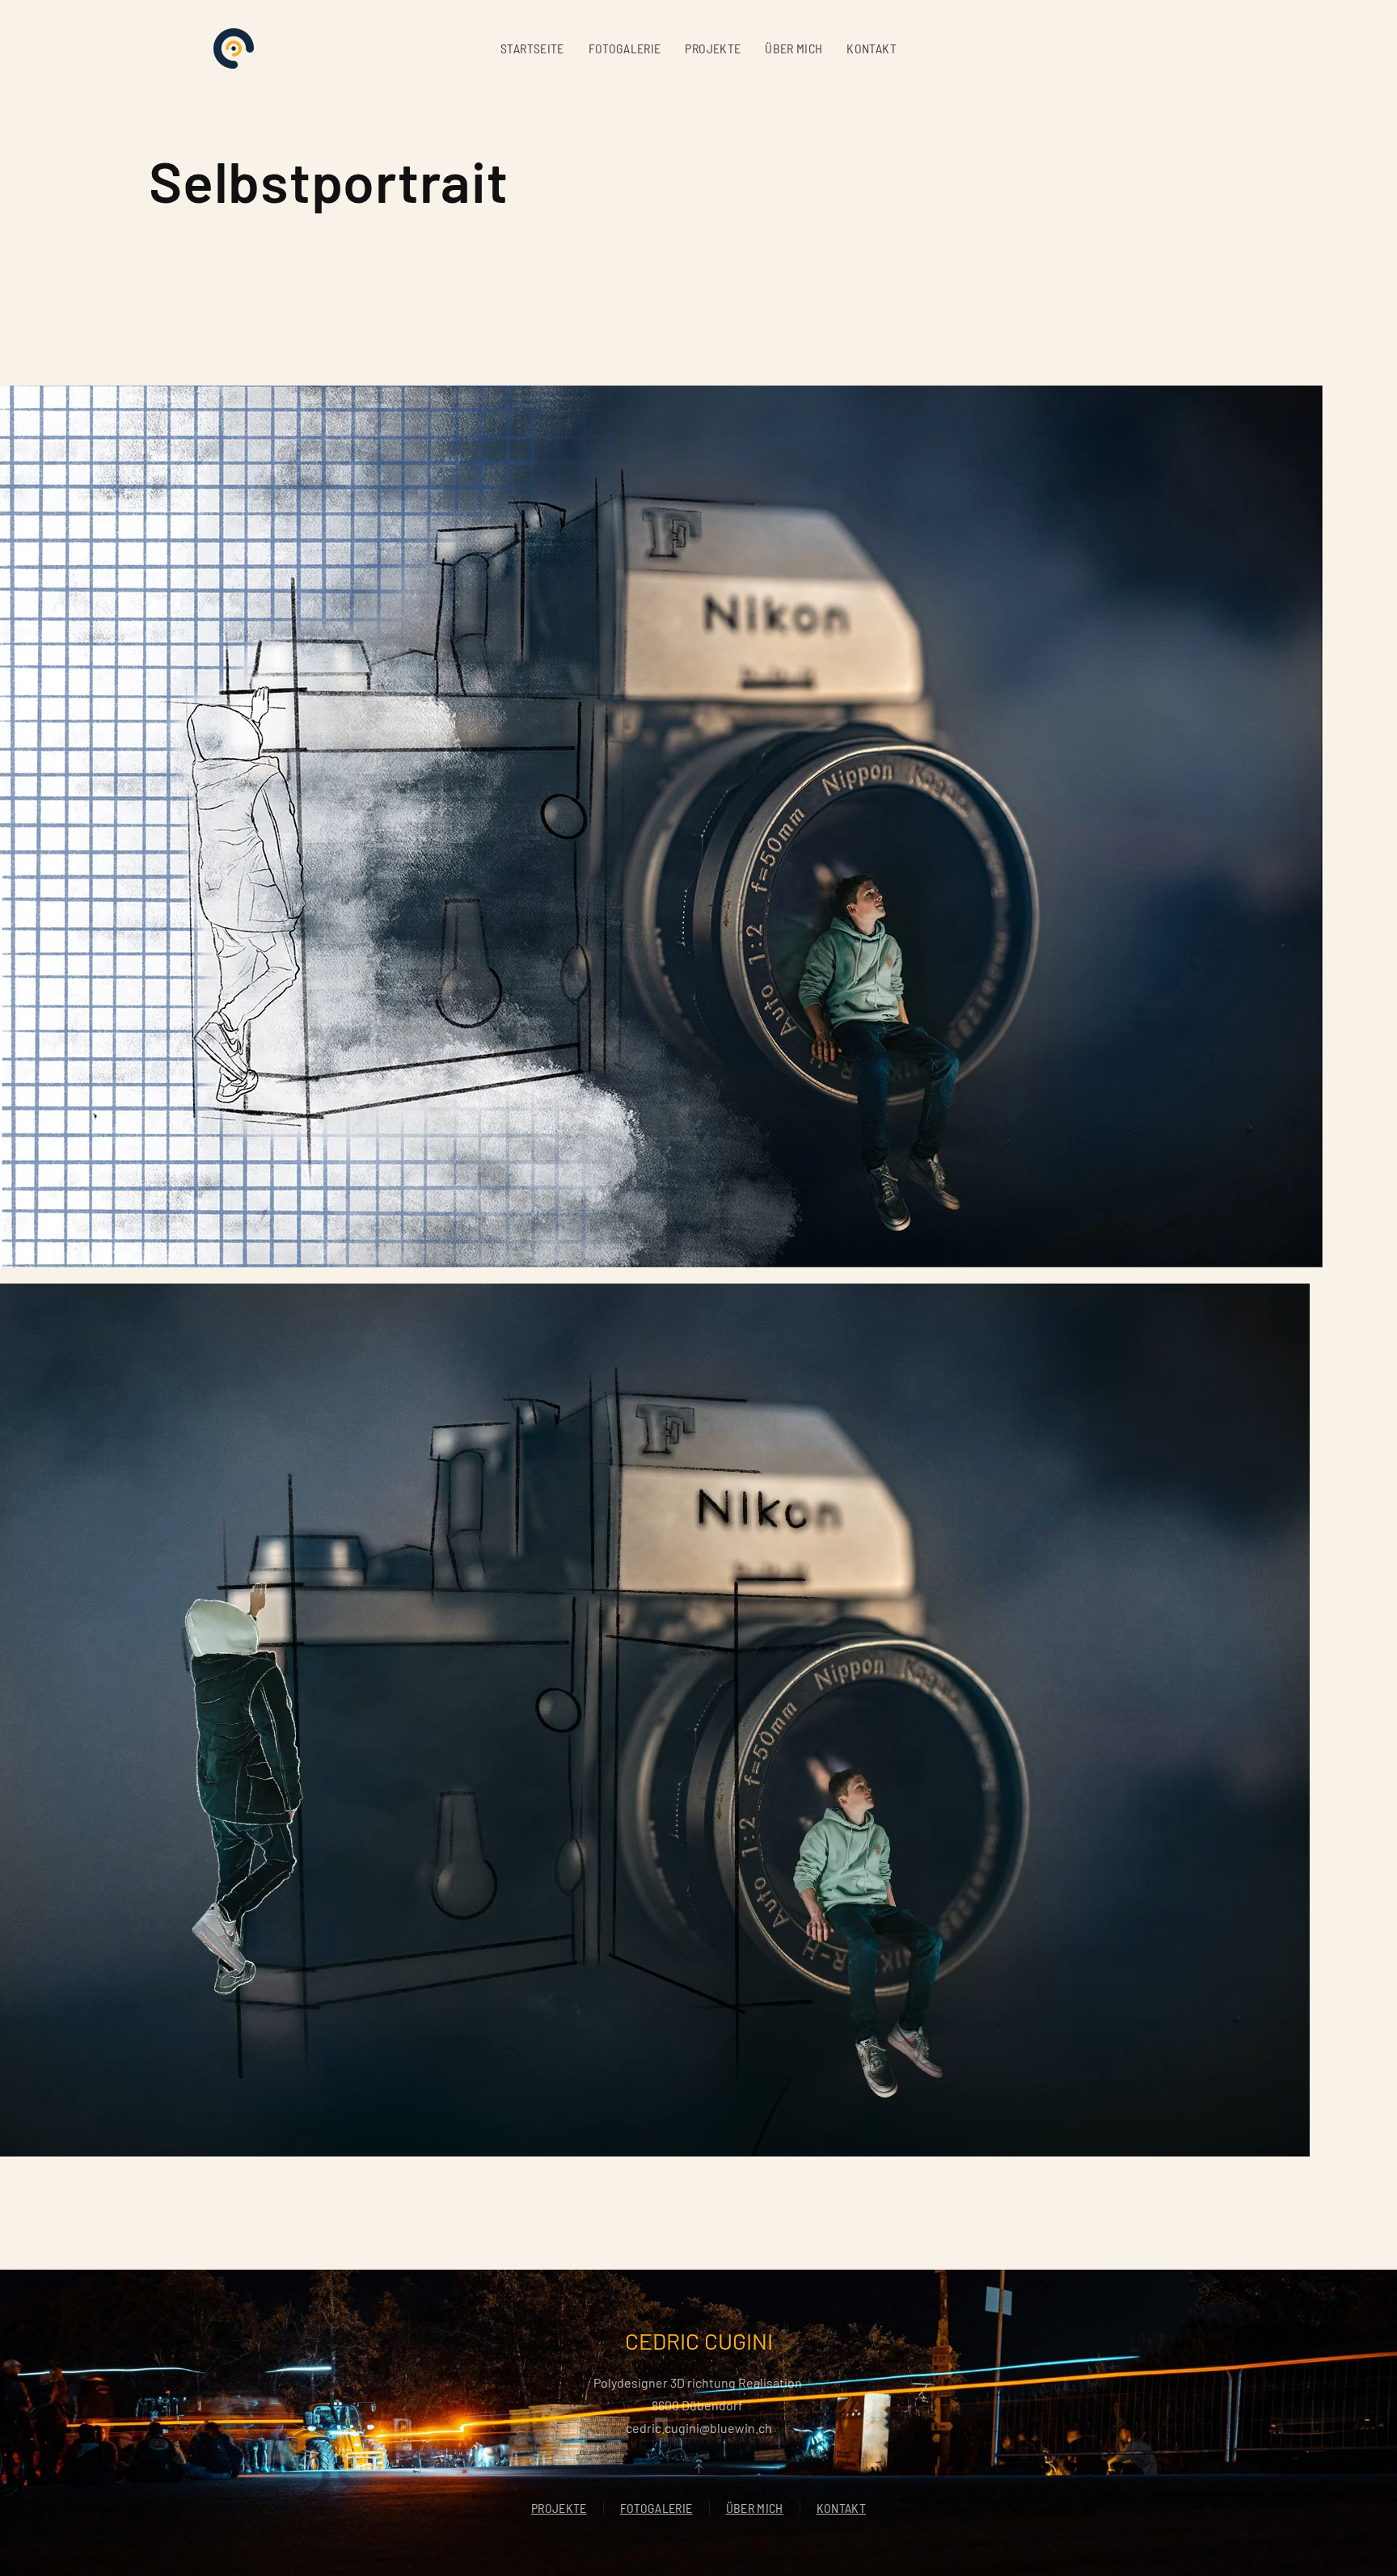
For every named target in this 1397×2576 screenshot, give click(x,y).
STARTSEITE (532, 48)
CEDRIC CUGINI (699, 2341)
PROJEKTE (713, 48)
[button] (698, 2468)
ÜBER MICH (793, 48)
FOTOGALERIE (625, 48)
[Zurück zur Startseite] (234, 48)
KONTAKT (871, 48)
